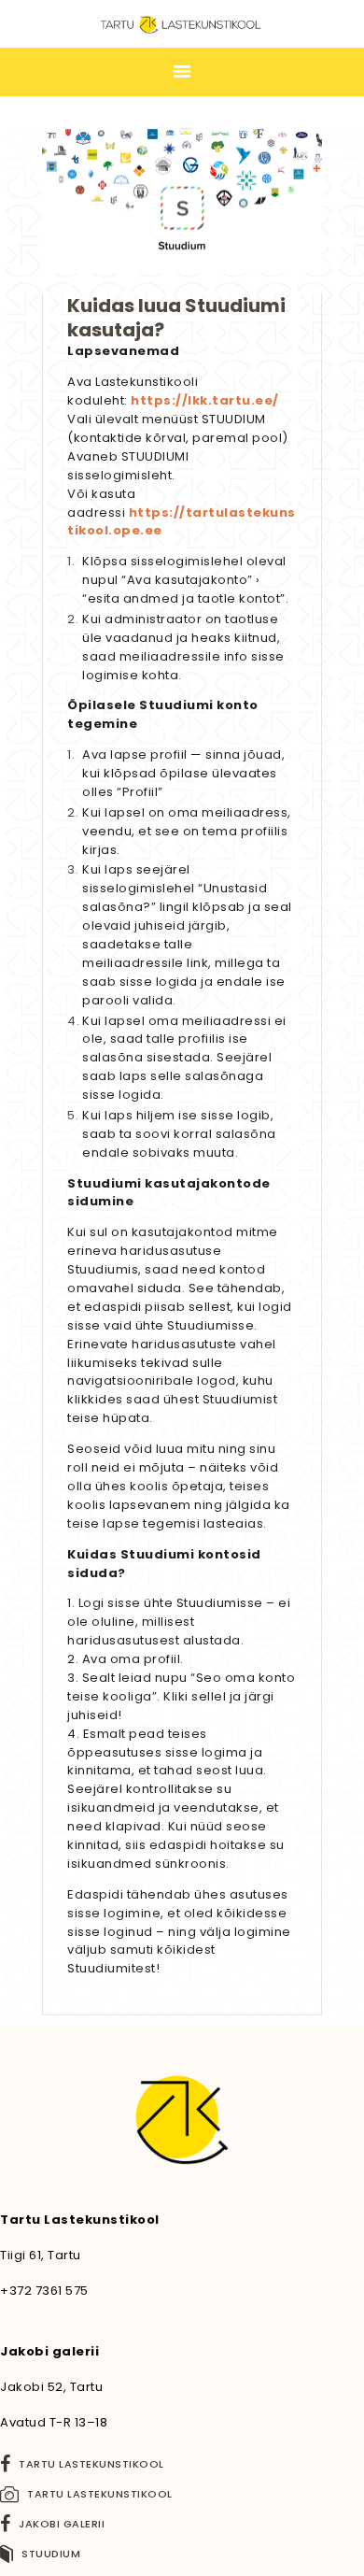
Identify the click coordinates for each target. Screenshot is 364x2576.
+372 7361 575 (44, 2291)
